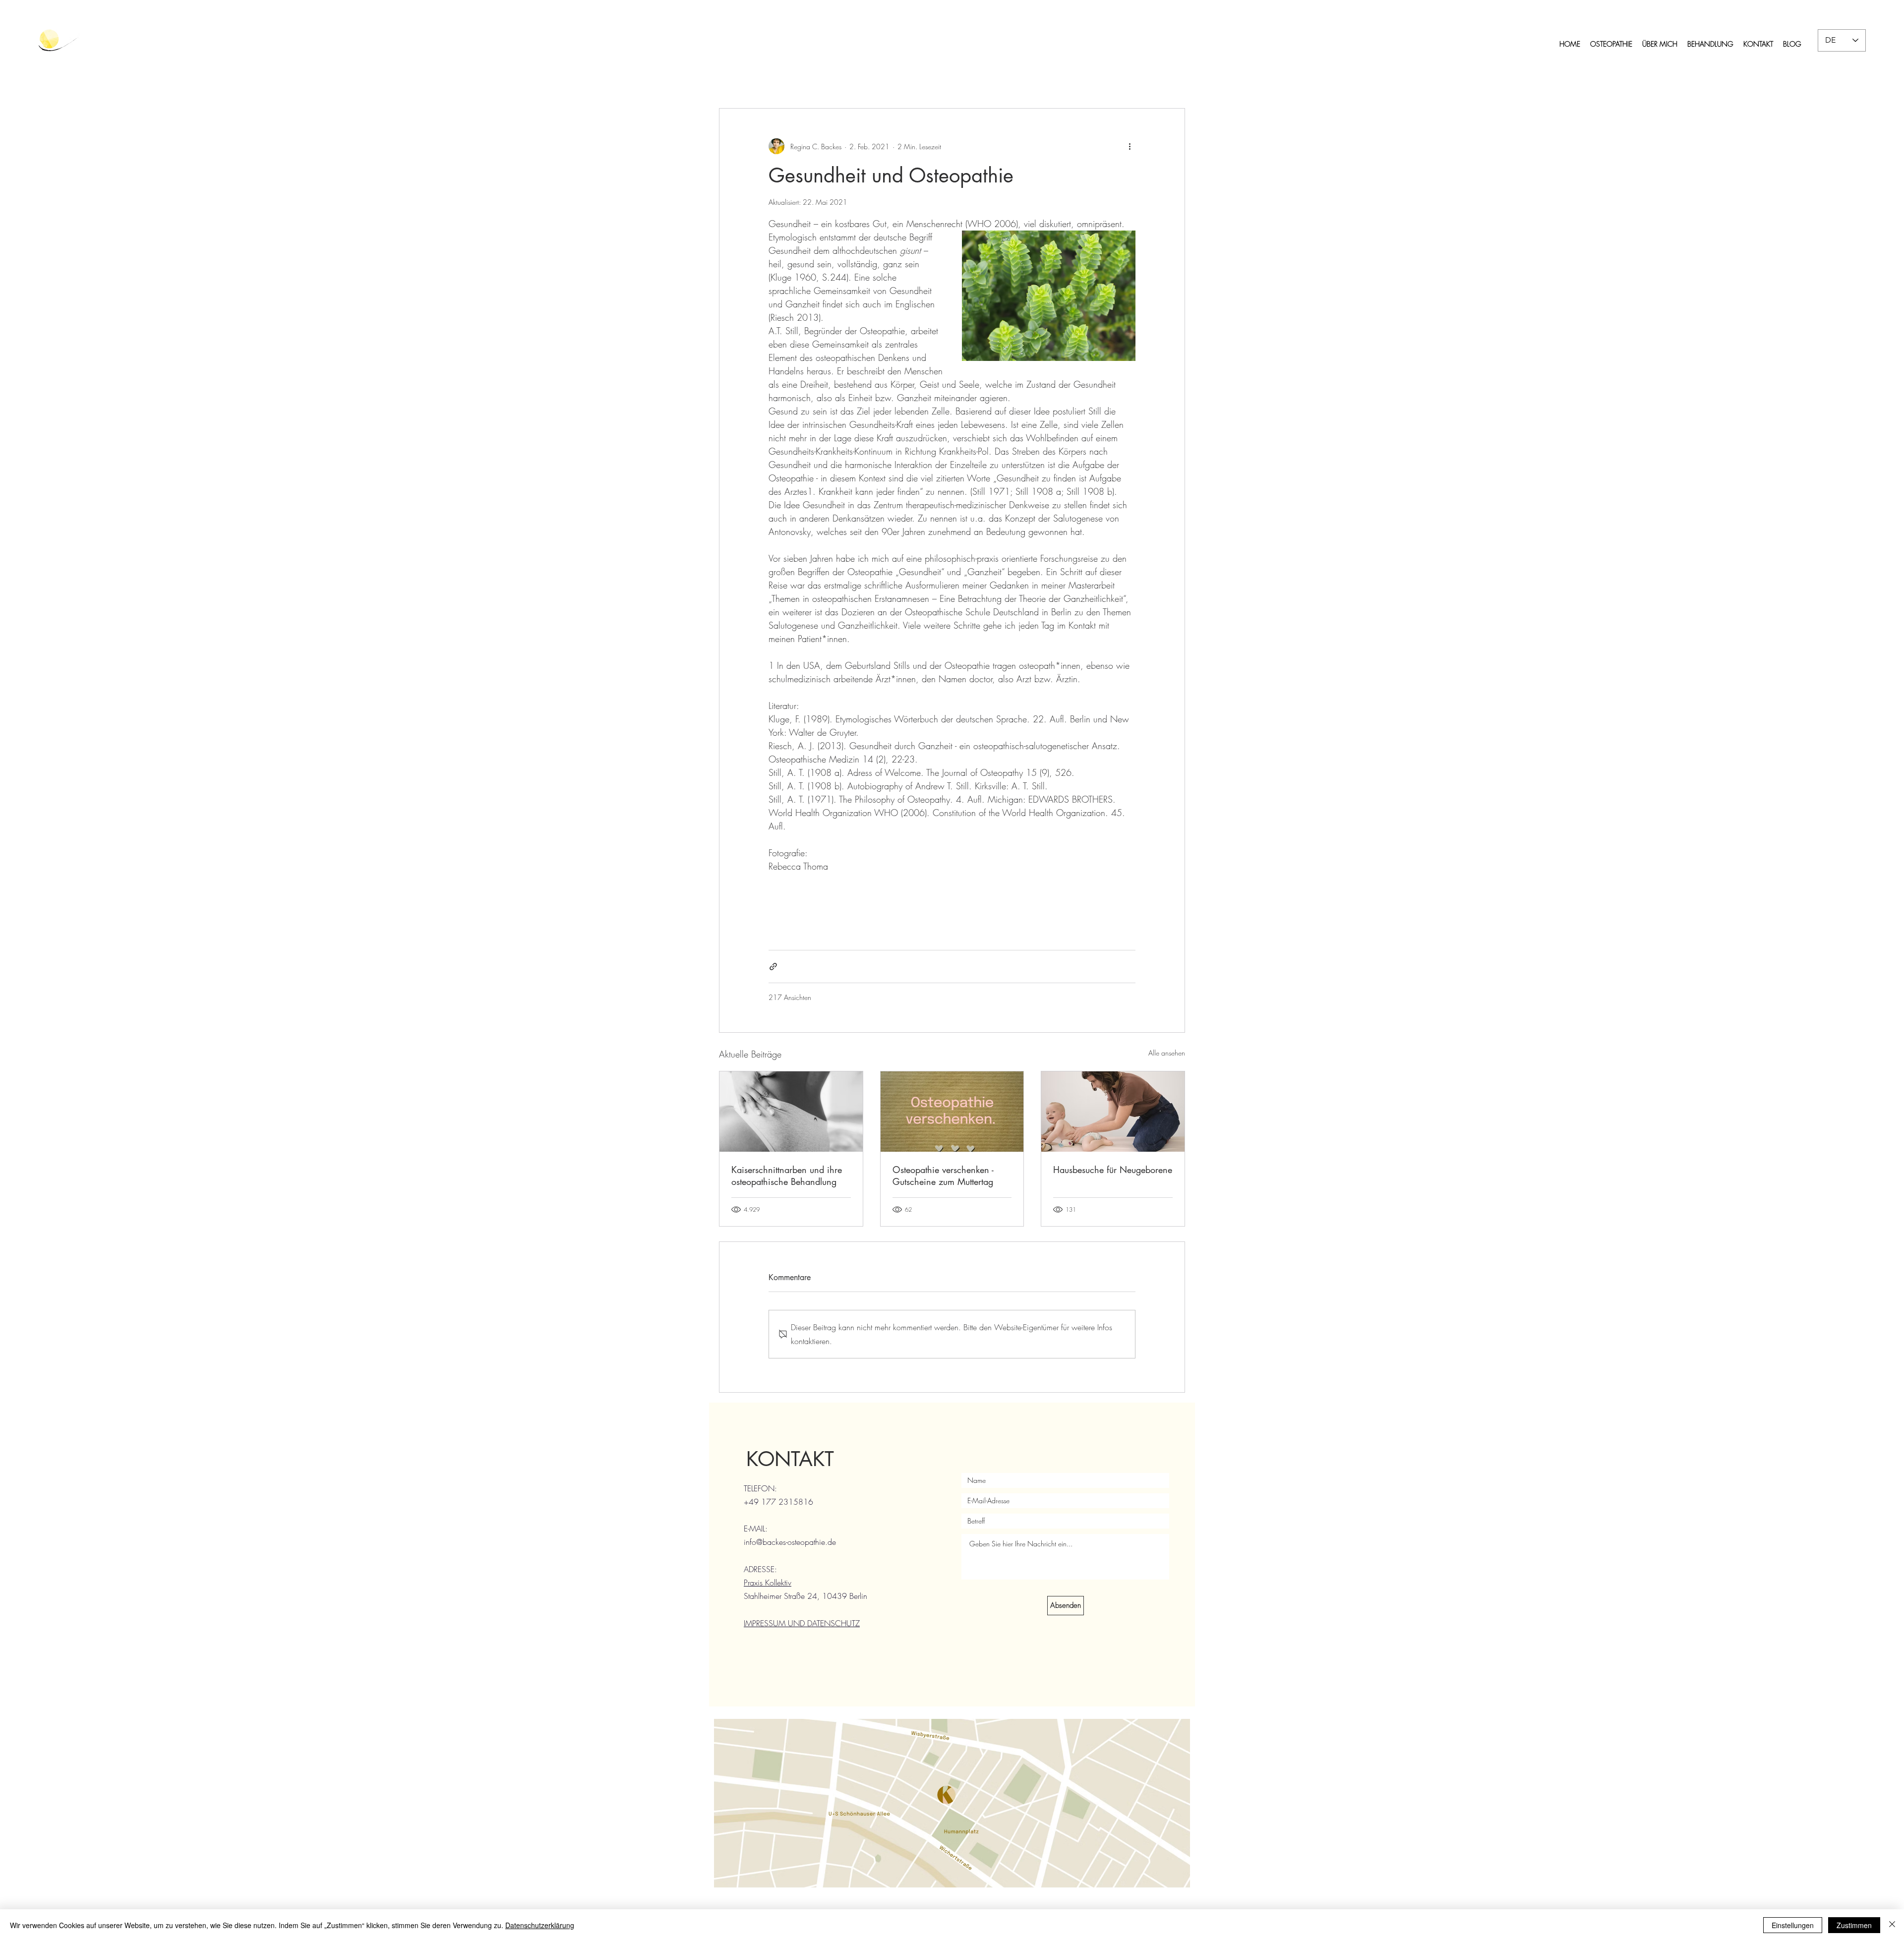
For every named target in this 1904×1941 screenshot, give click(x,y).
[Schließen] (1892, 1925)
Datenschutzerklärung (540, 1925)
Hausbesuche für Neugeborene (1113, 1170)
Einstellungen (1793, 1925)
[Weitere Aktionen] (1130, 146)
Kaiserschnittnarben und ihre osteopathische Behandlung (787, 1176)
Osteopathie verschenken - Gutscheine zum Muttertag (943, 1176)
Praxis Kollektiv (768, 1583)
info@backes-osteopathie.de (790, 1542)
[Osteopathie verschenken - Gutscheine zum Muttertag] (952, 1112)
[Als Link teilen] (773, 967)
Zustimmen (1854, 1925)
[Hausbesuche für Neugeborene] (1113, 1112)
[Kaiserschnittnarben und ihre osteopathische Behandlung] (791, 1112)
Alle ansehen (1167, 1053)
